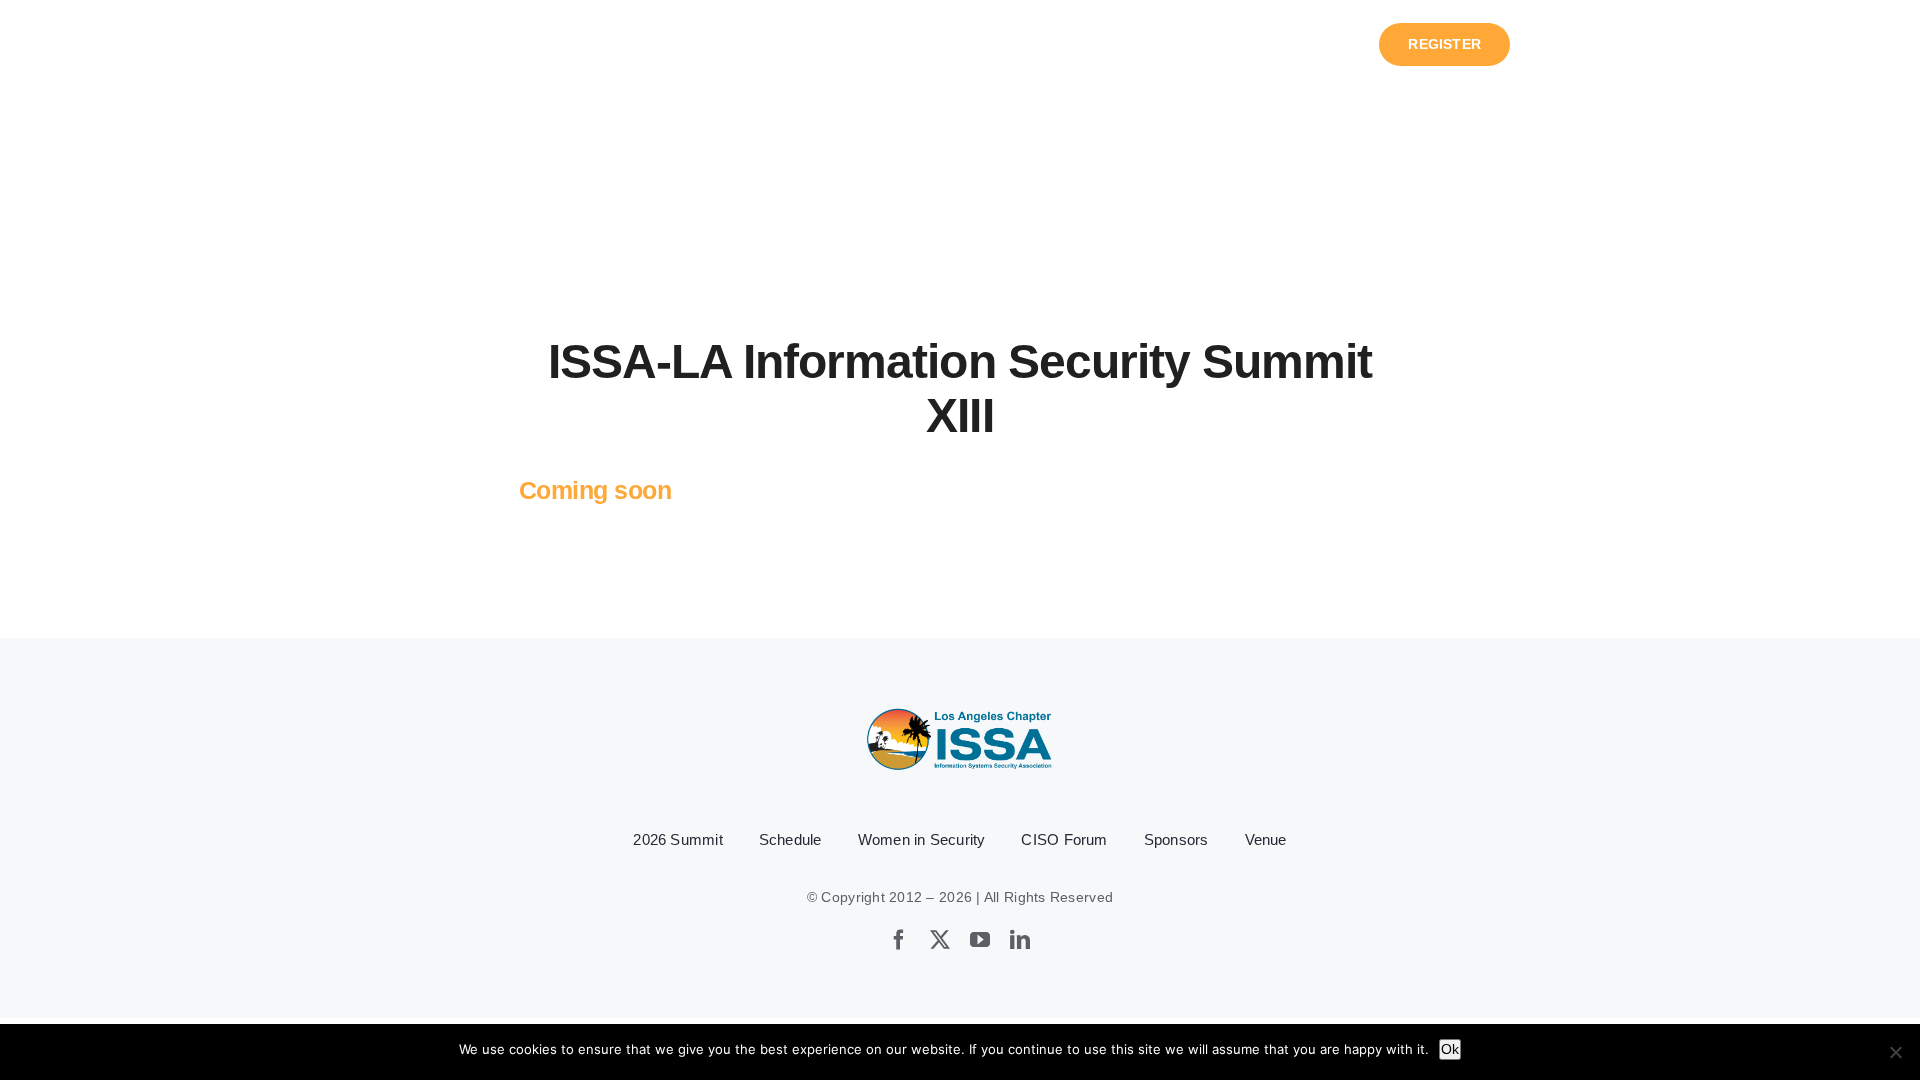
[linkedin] (1020, 940)
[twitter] (940, 940)
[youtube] (980, 940)
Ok (1450, 1049)
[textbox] (960, 897)
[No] (1895, 1052)
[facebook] (899, 940)
